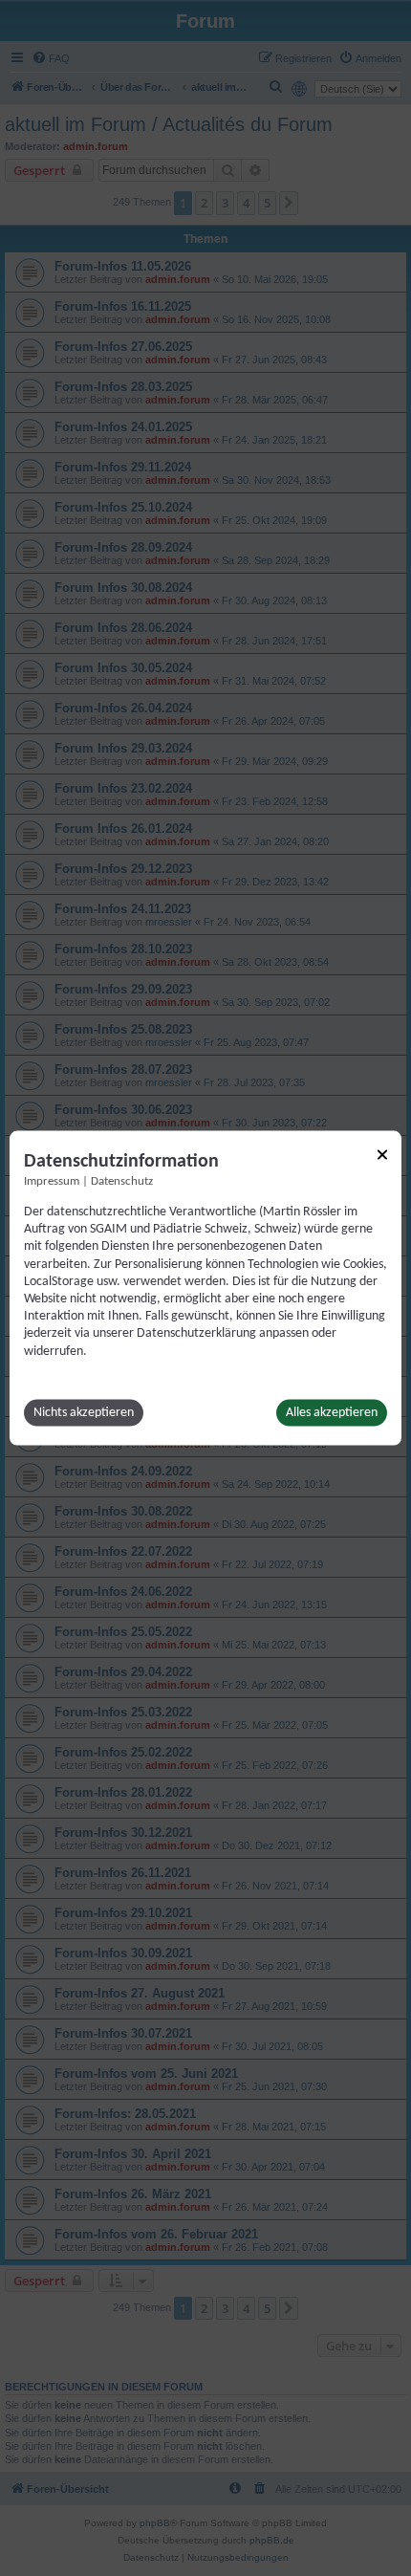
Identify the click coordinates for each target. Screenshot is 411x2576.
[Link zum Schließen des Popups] (382, 1155)
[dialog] (205, 1288)
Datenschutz (122, 1182)
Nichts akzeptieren (84, 1412)
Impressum (52, 1182)
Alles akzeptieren (332, 1412)
